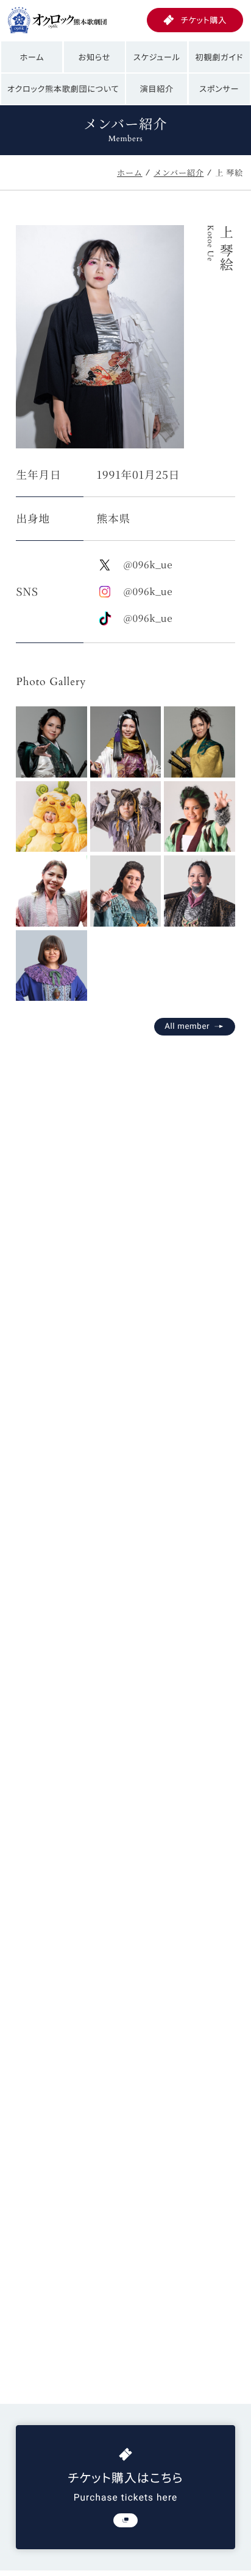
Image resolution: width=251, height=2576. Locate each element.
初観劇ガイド (219, 57)
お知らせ (94, 57)
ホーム (32, 57)
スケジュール (157, 57)
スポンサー (219, 89)
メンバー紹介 (179, 172)
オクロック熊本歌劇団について (63, 89)
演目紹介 (156, 89)
